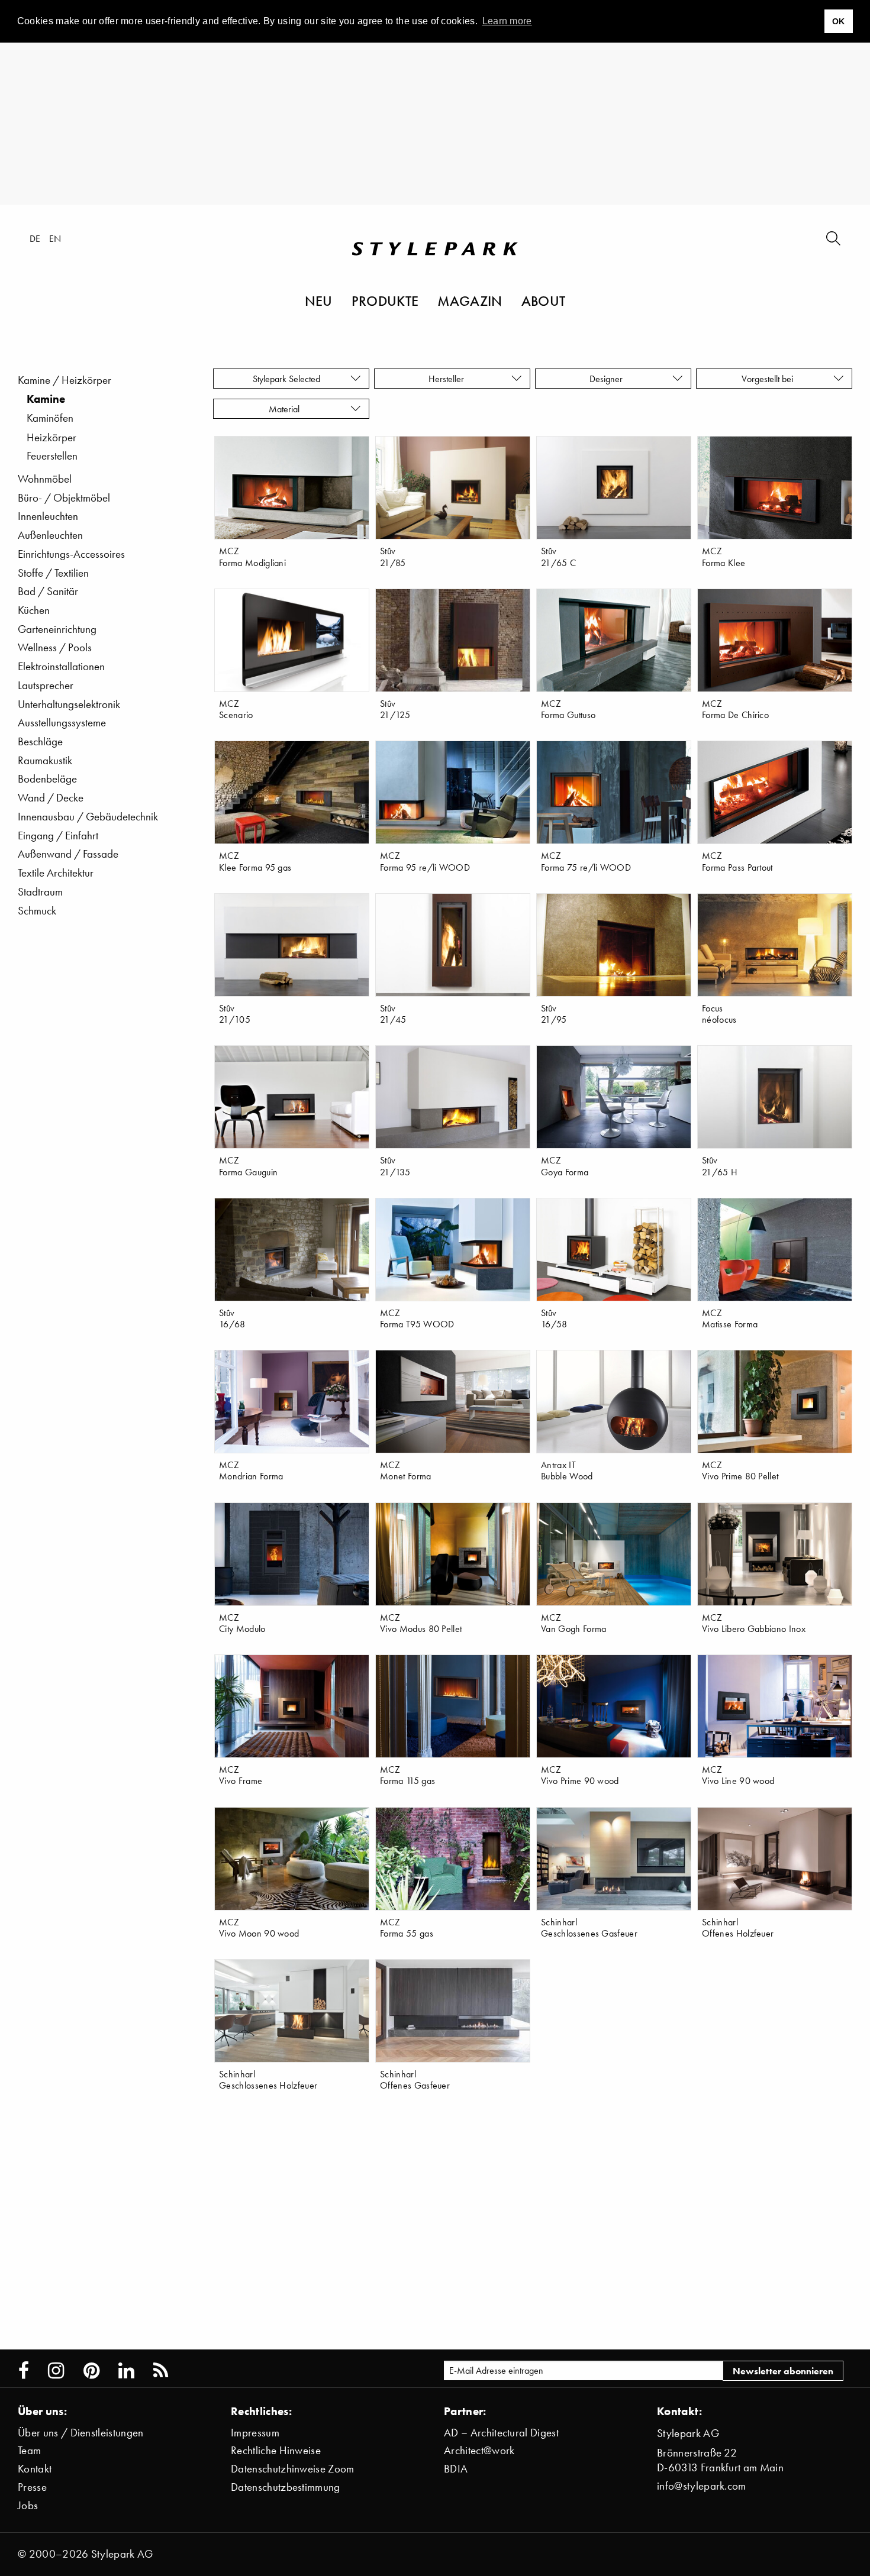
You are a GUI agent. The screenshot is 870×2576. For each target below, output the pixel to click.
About (544, 300)
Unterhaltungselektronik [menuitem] (69, 704)
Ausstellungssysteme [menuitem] (62, 723)
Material (286, 409)
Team (29, 2450)
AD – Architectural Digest (501, 2433)
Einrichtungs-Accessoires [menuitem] (71, 554)
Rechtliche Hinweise (276, 2450)
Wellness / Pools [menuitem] (55, 647)
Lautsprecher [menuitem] (46, 685)
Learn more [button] (507, 21)
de (35, 238)
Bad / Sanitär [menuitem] (48, 591)
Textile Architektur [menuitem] (56, 873)
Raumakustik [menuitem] (45, 760)
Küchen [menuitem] (34, 610)
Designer (608, 379)
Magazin (470, 300)
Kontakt (35, 2469)
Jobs (28, 2505)
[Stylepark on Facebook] (24, 2371)
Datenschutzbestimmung (286, 2487)
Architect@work (479, 2450)
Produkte (385, 300)
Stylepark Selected (286, 379)
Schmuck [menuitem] (37, 911)
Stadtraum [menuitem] (40, 892)
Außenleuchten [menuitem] (50, 535)
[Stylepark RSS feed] (161, 2371)
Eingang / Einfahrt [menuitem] (58, 835)
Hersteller (447, 379)
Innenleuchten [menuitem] (48, 516)
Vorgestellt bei (770, 379)
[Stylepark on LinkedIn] (126, 2371)
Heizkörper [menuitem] (51, 437)
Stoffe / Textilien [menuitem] (53, 573)
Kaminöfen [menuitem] (50, 418)
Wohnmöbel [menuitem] (45, 479)
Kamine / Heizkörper (65, 380)
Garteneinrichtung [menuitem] (57, 629)
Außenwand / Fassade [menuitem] (68, 854)
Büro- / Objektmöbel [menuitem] (64, 498)
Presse (32, 2487)
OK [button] (839, 21)
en (55, 238)
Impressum (255, 2433)
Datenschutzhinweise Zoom (293, 2469)
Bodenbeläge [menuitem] (47, 779)
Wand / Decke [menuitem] (51, 798)
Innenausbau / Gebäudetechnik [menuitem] (88, 817)
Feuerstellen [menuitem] (52, 456)
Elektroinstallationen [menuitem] (61, 666)
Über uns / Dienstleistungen (81, 2433)
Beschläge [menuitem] (40, 741)
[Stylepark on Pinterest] (91, 2371)
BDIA (456, 2469)
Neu (319, 300)
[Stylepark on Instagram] (56, 2371)
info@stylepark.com (702, 2486)
